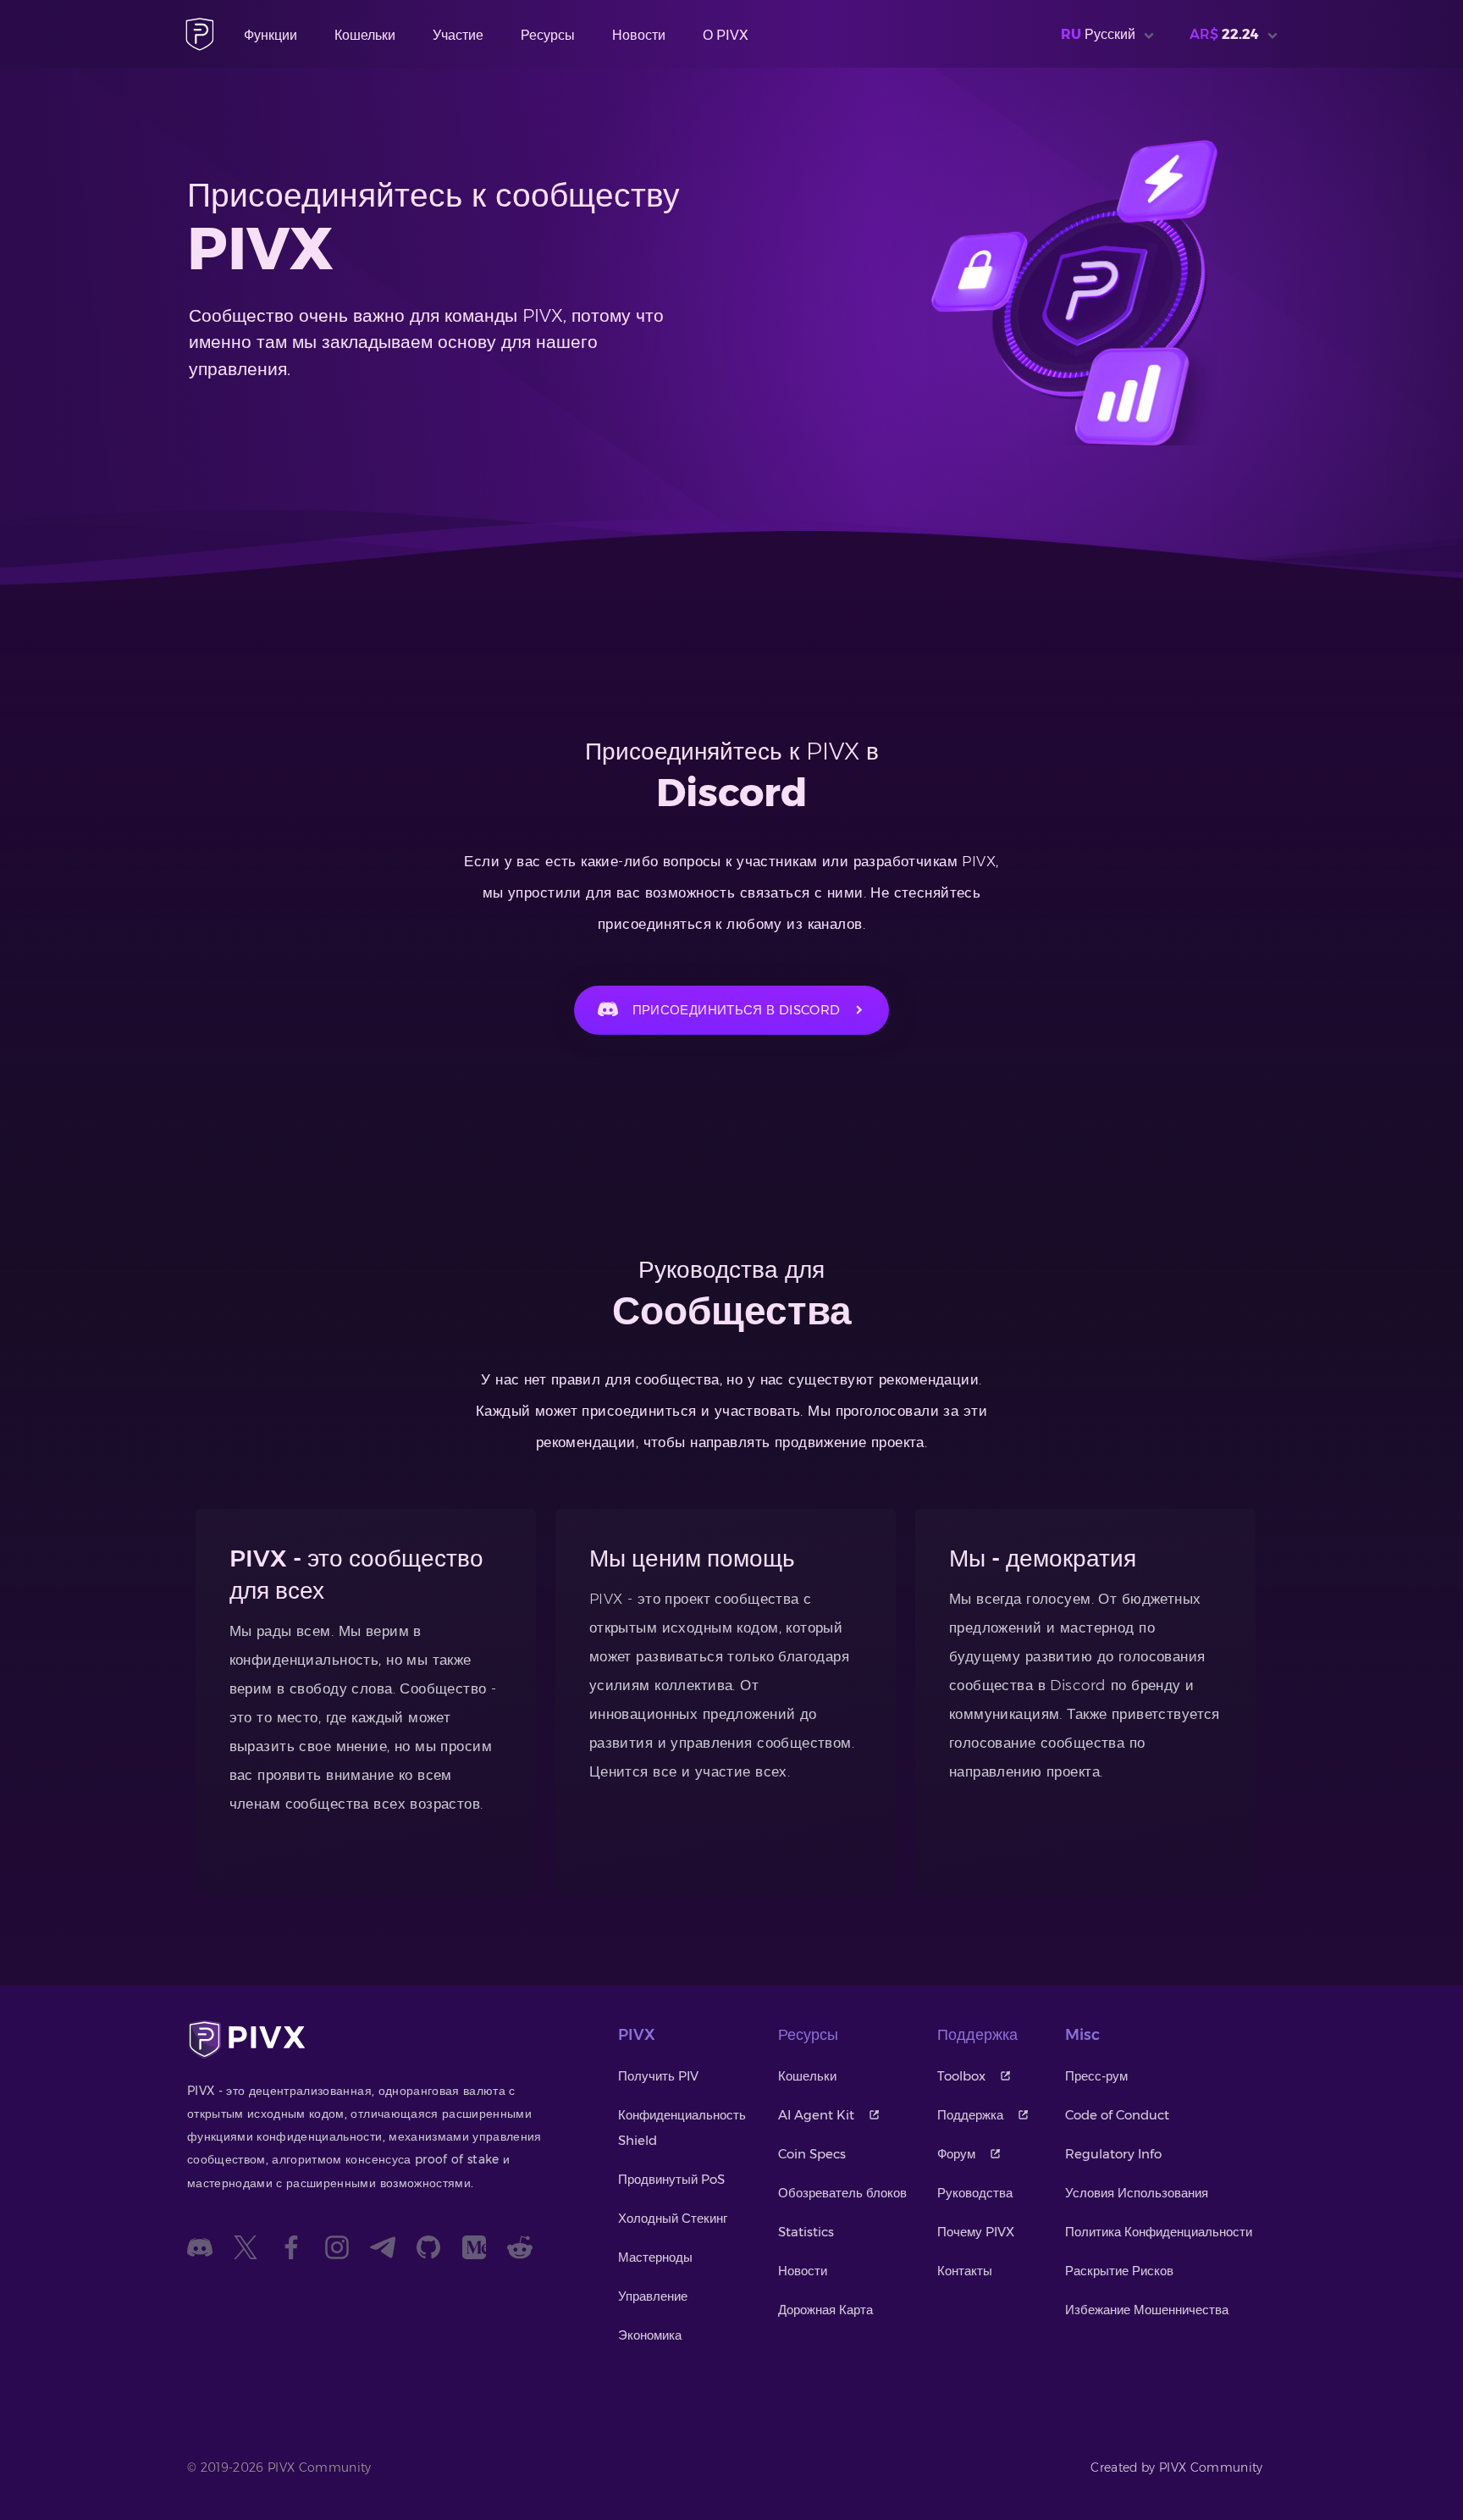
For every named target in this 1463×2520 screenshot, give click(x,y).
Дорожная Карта (825, 2310)
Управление (653, 2296)
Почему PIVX (976, 2232)
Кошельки (365, 35)
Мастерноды (655, 2257)
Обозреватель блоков (842, 2193)
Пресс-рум (1096, 2076)
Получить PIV (658, 2076)
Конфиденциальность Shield (682, 2128)
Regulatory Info (1113, 2154)
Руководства (975, 2193)
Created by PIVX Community (1177, 2467)
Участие (458, 35)
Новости (639, 35)
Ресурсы (548, 35)
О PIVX (726, 35)
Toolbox (961, 2076)
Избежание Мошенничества (1147, 2310)
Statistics (806, 2232)
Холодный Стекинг (673, 2218)
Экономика (650, 2335)
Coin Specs (812, 2154)
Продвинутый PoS (671, 2179)
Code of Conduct (1117, 2115)
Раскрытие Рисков (1119, 2271)
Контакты (965, 2271)
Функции (271, 35)
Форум (956, 2154)
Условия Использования (1137, 2193)
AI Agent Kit (816, 2115)
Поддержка (970, 2115)
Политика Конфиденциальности (1159, 2232)
